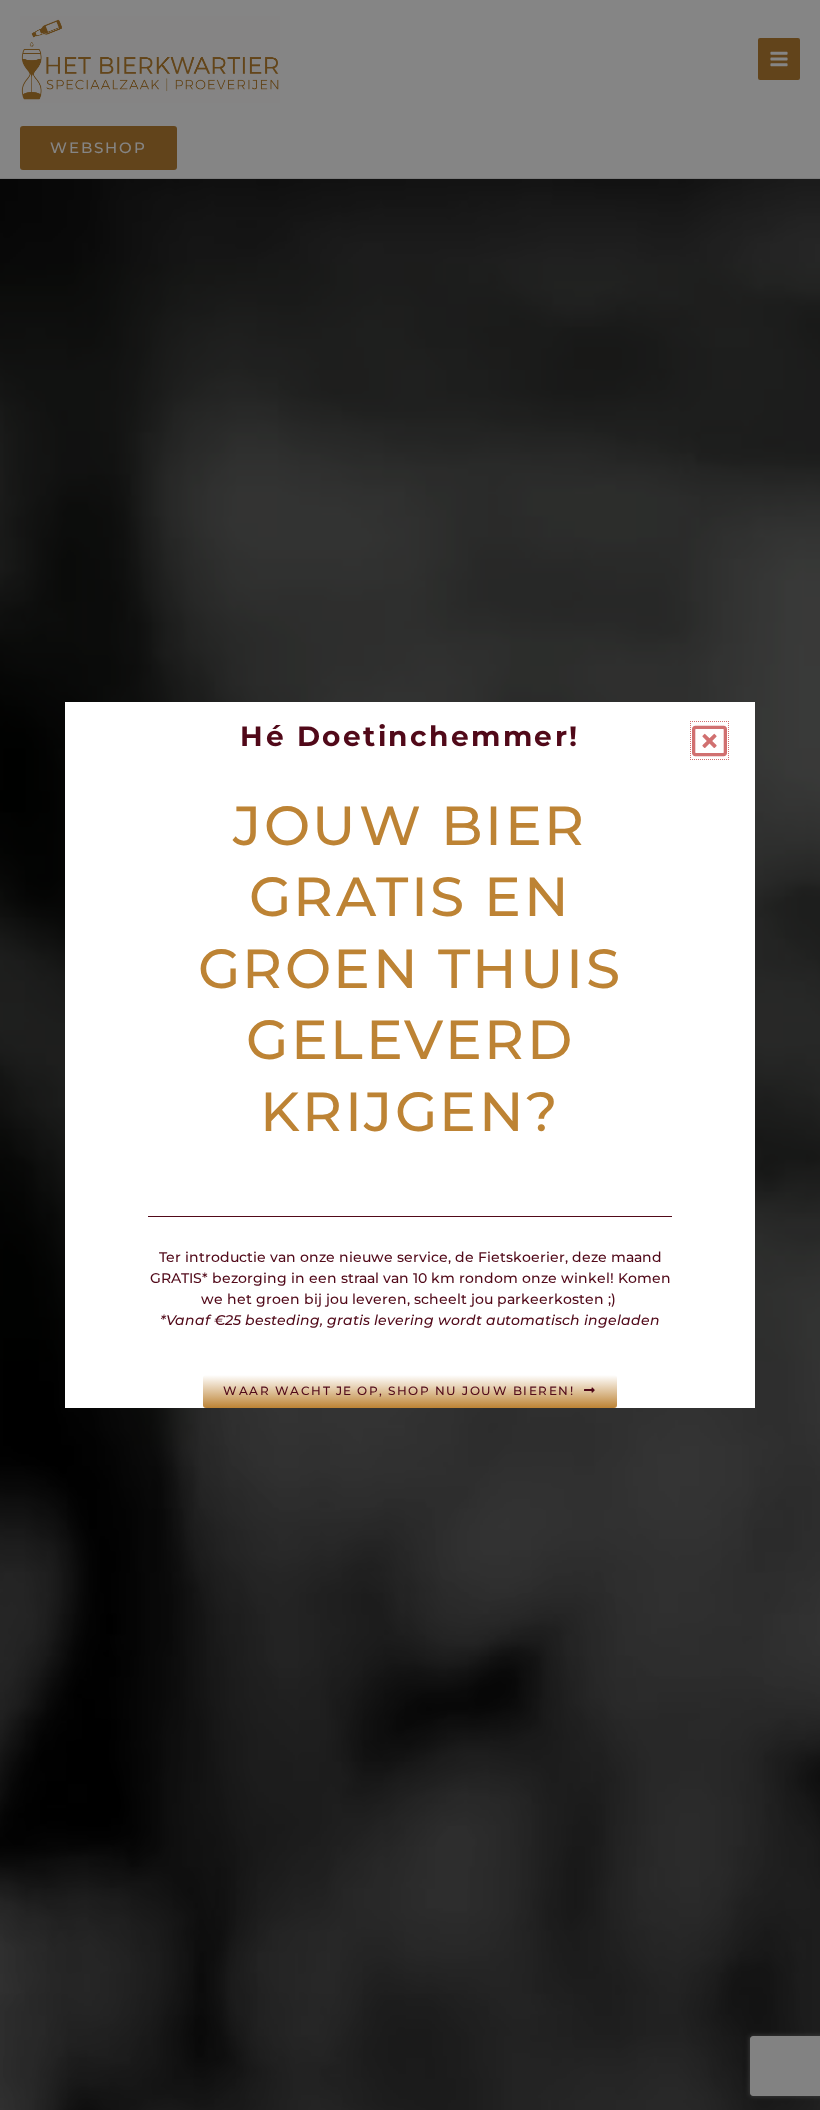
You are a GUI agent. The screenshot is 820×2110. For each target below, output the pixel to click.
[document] (410, 1055)
